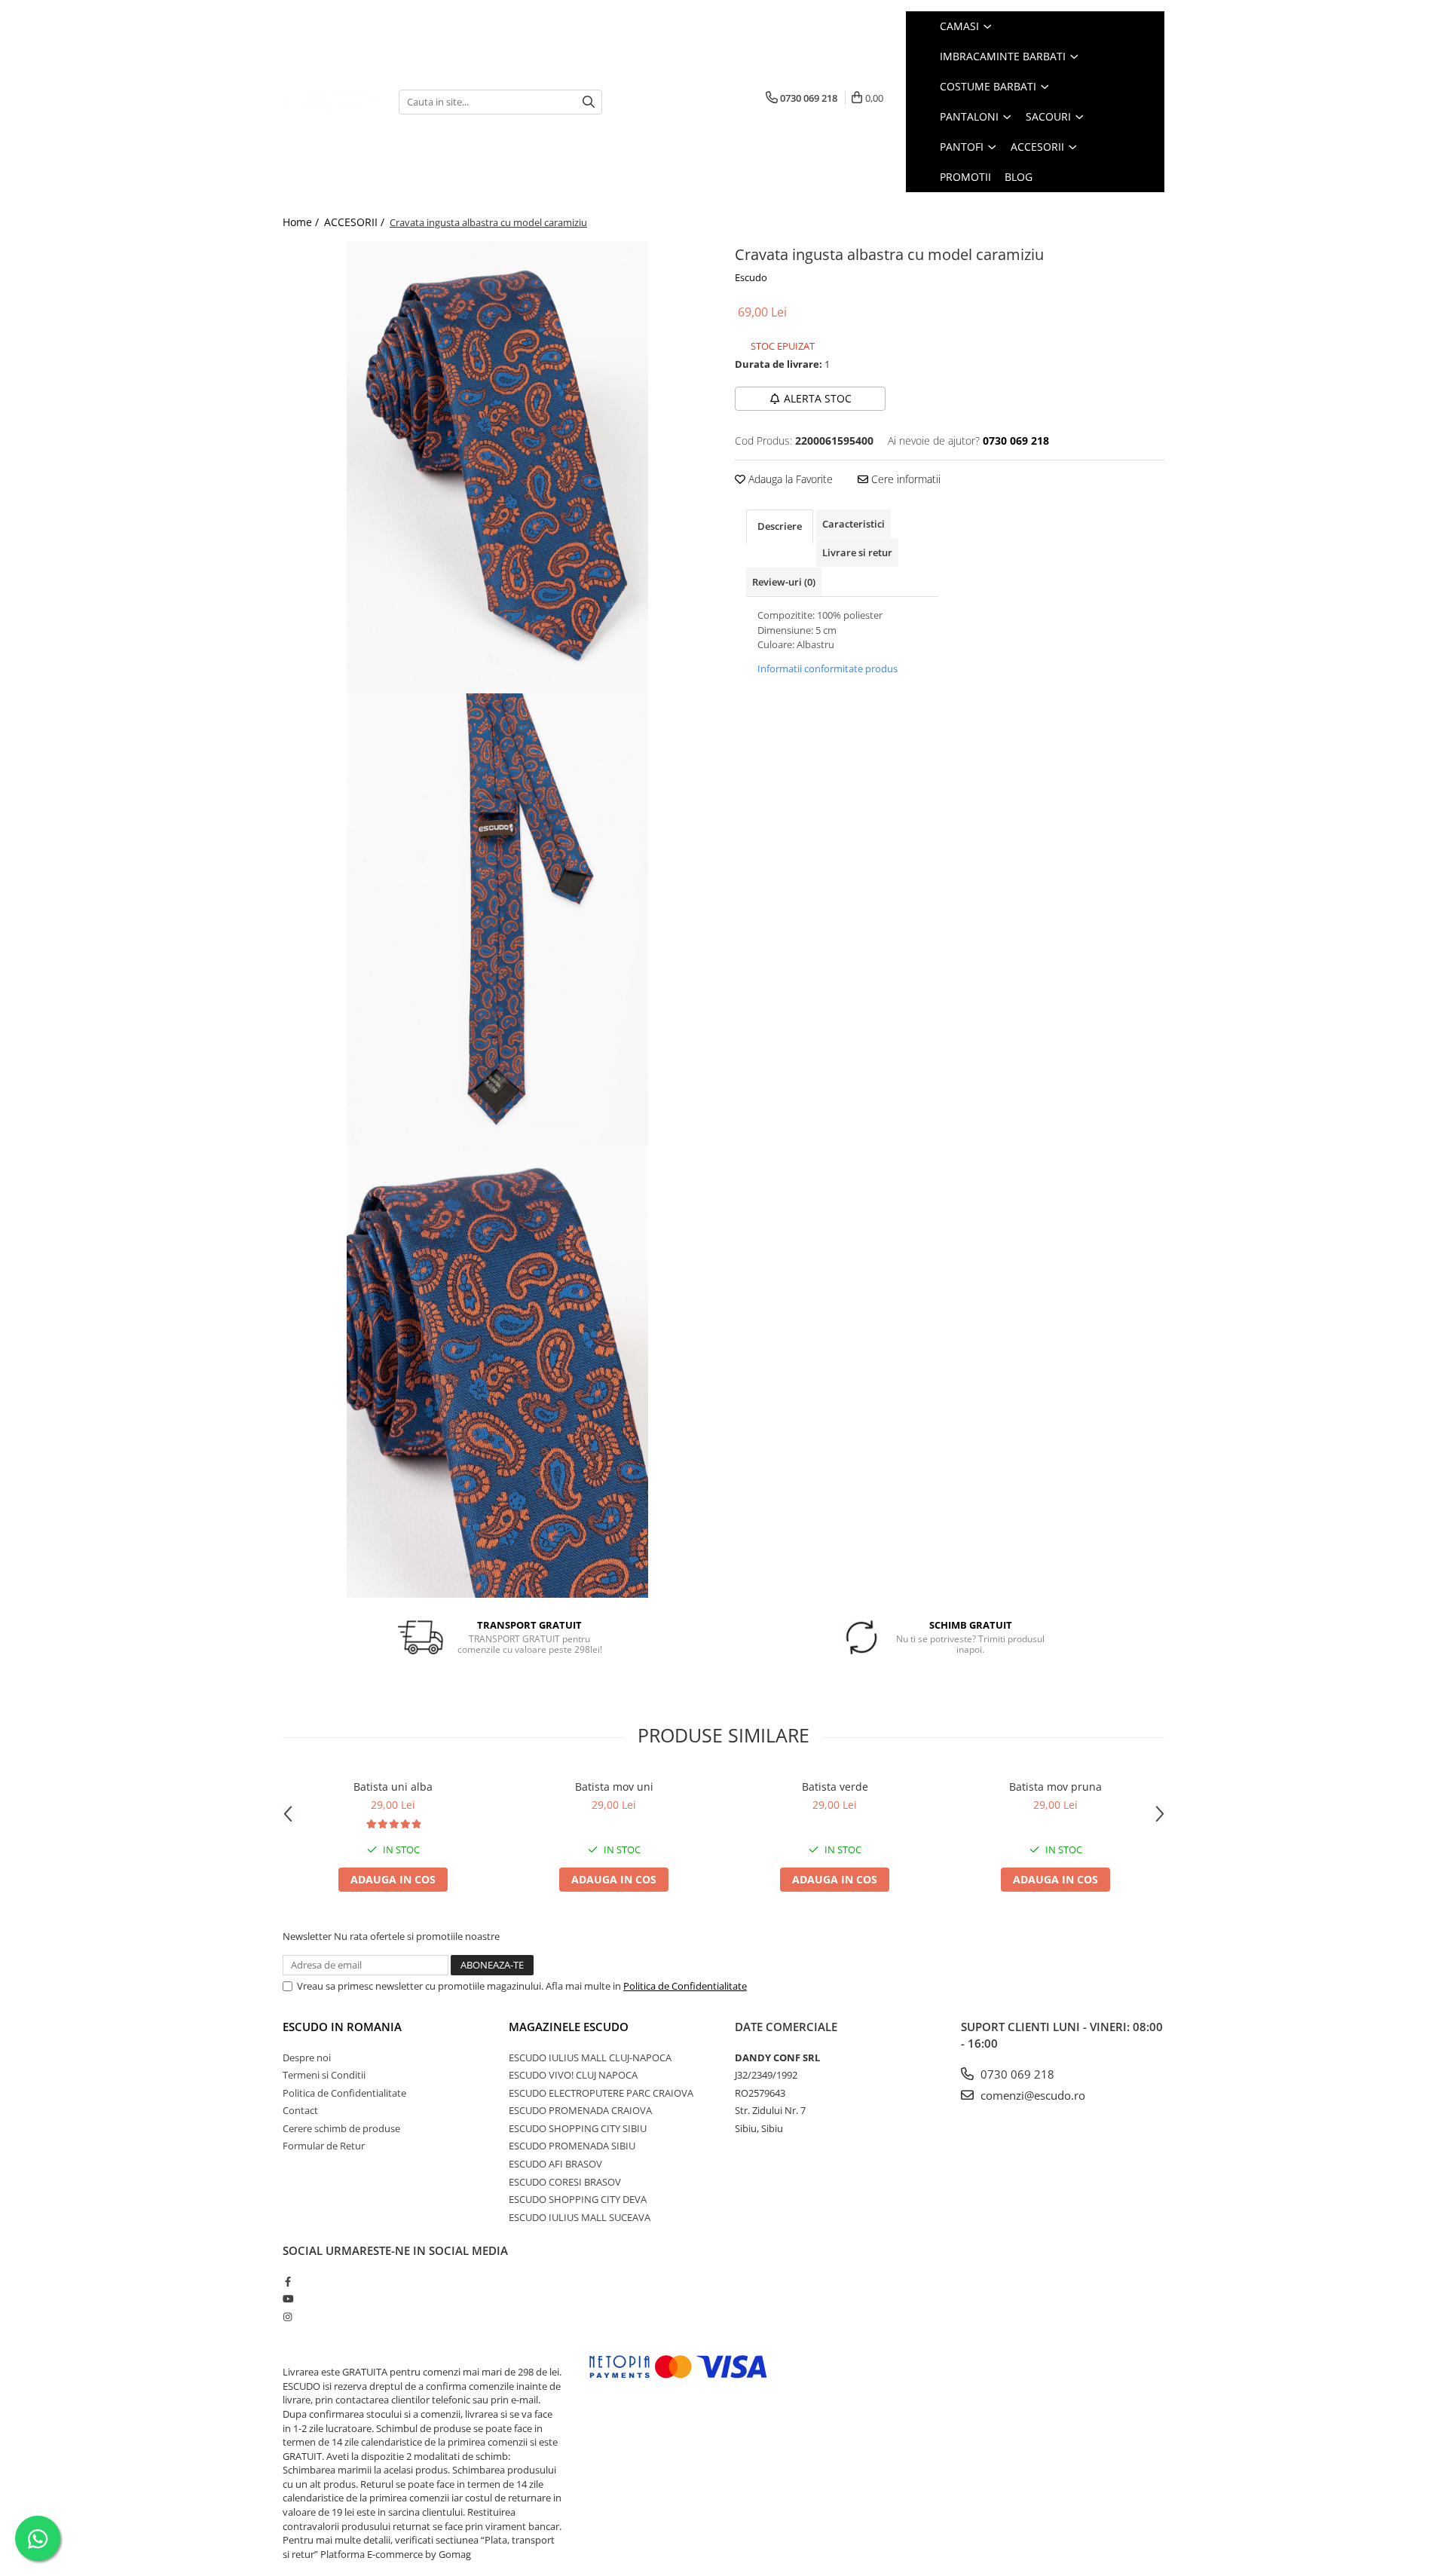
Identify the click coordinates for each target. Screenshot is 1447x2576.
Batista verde (835, 1787)
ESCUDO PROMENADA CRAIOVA (580, 2110)
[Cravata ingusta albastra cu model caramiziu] (497, 467)
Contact (300, 2110)
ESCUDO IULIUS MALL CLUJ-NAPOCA (590, 2057)
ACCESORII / (356, 222)
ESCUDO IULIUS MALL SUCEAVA (580, 2217)
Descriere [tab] (780, 526)
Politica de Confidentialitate (685, 1986)
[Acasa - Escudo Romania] (329, 101)
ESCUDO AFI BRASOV (555, 2164)
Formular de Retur (324, 2146)
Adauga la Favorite (789, 479)
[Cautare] (589, 102)
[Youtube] (288, 2299)
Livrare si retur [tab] (857, 552)
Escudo (751, 277)
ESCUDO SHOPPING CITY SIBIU (578, 2128)
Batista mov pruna (1055, 1787)
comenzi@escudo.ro (1031, 2095)
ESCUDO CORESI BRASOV (565, 2182)
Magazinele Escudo (569, 2027)
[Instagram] (288, 2317)
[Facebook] (288, 2281)
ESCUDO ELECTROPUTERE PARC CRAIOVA (601, 2093)
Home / (302, 222)
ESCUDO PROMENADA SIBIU (572, 2146)
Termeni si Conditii (324, 2075)
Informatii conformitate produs (828, 668)
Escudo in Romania (342, 2027)
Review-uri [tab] (784, 582)
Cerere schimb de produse (341, 2128)
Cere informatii (904, 479)
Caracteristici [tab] (854, 524)
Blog (1019, 177)
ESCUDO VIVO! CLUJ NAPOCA (573, 2075)
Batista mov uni (614, 1787)
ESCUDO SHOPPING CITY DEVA (578, 2199)
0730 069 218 (1016, 2074)
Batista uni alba (393, 1787)
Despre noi (307, 2057)
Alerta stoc (818, 398)
